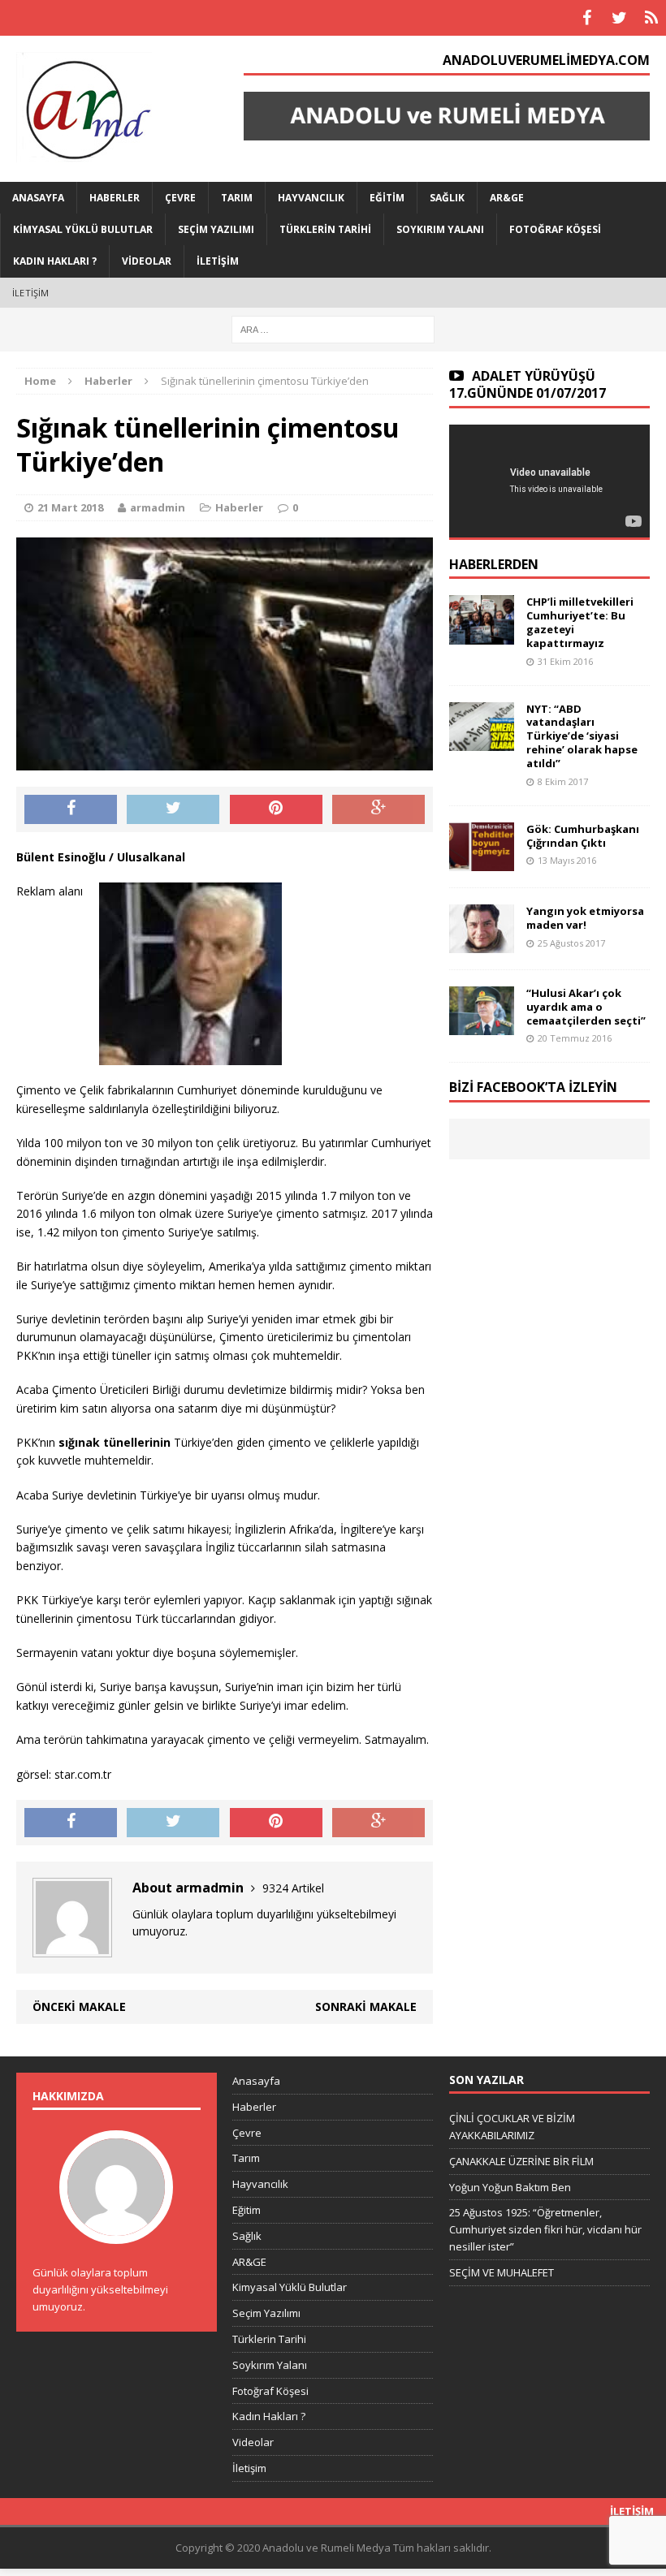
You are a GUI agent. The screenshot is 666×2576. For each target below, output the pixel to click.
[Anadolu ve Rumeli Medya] (106, 109)
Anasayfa (38, 198)
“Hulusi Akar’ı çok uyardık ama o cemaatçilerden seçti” (586, 1007)
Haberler (115, 198)
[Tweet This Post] (173, 809)
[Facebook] (586, 18)
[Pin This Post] (276, 809)
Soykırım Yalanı (440, 229)
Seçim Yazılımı (216, 229)
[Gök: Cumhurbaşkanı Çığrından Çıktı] (482, 861)
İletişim (218, 261)
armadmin (158, 507)
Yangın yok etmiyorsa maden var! (585, 918)
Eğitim (387, 198)
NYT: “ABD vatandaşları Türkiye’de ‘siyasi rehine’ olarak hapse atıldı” (582, 736)
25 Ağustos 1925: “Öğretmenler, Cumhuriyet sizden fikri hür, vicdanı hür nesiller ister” (545, 2229)
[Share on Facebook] (71, 809)
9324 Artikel (293, 1888)
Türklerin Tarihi (325, 229)
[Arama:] (333, 328)
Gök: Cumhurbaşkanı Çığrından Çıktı (583, 836)
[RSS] (651, 18)
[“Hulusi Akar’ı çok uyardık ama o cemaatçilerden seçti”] (482, 1025)
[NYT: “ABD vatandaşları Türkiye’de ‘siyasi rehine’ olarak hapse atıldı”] (482, 741)
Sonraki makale (366, 2006)
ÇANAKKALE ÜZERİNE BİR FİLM (521, 2161)
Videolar (147, 261)
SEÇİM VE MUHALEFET (502, 2272)
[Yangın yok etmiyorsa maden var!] (482, 943)
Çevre (180, 198)
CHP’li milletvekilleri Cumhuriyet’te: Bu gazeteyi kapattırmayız (580, 622)
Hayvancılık (311, 198)
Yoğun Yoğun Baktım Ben (510, 2187)
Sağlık (447, 198)
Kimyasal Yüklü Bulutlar (83, 229)
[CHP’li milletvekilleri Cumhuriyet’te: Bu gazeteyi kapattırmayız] (482, 634)
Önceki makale (79, 2006)
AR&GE (507, 198)
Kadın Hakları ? (55, 261)
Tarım (237, 198)
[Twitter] (619, 18)
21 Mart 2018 (70, 507)
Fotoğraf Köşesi (555, 229)
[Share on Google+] (378, 809)
